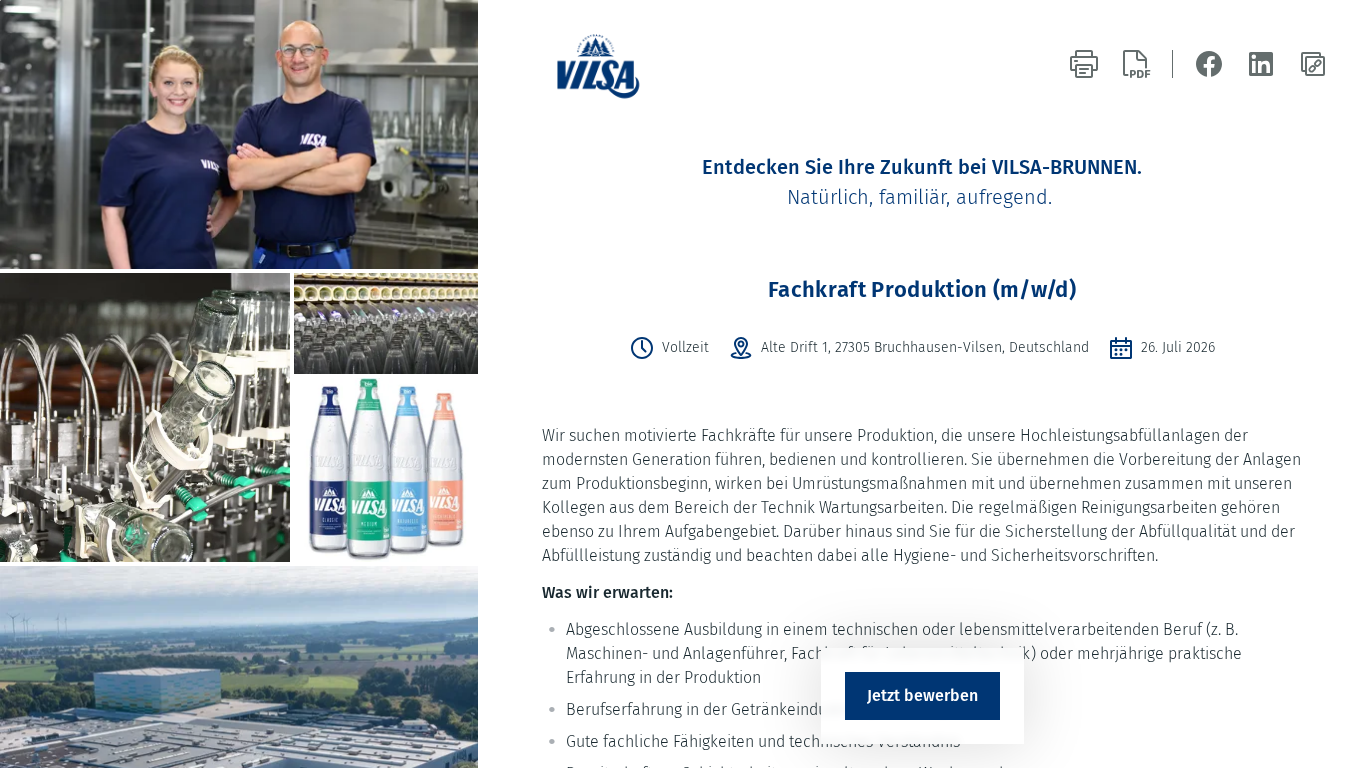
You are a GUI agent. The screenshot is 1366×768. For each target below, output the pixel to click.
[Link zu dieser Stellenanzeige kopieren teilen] (1313, 64)
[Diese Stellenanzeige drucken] (1084, 64)
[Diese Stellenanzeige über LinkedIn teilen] (1261, 64)
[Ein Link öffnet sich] (607, 64)
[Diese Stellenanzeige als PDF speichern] (1136, 64)
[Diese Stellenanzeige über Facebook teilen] (1209, 64)
